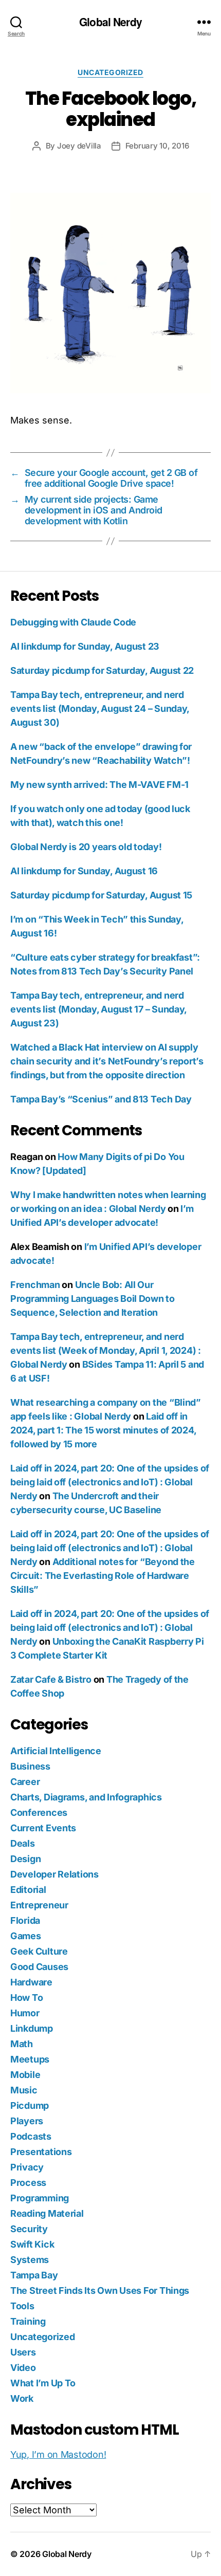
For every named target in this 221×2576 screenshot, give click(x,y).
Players (27, 2121)
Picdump (30, 2105)
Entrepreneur (39, 1905)
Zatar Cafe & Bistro (51, 1679)
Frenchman (35, 1285)
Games (26, 1936)
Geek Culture (39, 1951)
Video (23, 2368)
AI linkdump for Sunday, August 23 (85, 646)
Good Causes (39, 1967)
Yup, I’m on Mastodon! (58, 2454)
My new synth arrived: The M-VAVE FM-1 (99, 785)
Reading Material (47, 2213)
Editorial (28, 1890)
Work (22, 2398)
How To (26, 1998)
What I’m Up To (43, 2383)
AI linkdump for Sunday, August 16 (84, 871)
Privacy (27, 2167)
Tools (22, 2306)
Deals (23, 1843)
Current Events (43, 1828)
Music (24, 2090)
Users (23, 2352)
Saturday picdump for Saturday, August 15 (101, 895)
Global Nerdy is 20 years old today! (86, 847)
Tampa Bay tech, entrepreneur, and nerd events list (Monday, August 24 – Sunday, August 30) (100, 709)
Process (28, 2183)
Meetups (30, 2059)
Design (25, 1859)
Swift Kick (32, 2244)
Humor (25, 2013)
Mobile (25, 2075)
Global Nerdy (110, 22)
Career (25, 1782)
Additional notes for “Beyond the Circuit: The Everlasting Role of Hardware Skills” (103, 1576)
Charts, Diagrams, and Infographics (86, 1797)
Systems (30, 2260)
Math (22, 2044)
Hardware (31, 1982)
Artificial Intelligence (56, 1751)
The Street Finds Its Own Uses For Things (100, 2290)
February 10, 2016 (157, 146)
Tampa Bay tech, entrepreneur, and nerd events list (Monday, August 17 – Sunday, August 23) (98, 1009)
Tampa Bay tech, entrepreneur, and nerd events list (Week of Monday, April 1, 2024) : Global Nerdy (106, 1350)
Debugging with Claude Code (73, 622)
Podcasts (31, 2136)
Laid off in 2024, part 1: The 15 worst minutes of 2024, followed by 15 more (103, 1430)
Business (30, 1766)
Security (29, 2229)
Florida (25, 1920)
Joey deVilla (79, 146)
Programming (40, 2198)
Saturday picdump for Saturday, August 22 (102, 670)
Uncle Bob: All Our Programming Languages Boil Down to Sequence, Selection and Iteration (93, 1299)
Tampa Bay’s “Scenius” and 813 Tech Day (101, 1099)
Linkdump (32, 2028)
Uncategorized (110, 72)
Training (28, 2321)
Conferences (39, 1813)
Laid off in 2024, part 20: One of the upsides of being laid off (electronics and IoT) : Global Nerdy (110, 1482)
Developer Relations (54, 1874)
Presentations (41, 2152)
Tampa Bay (34, 2275)
